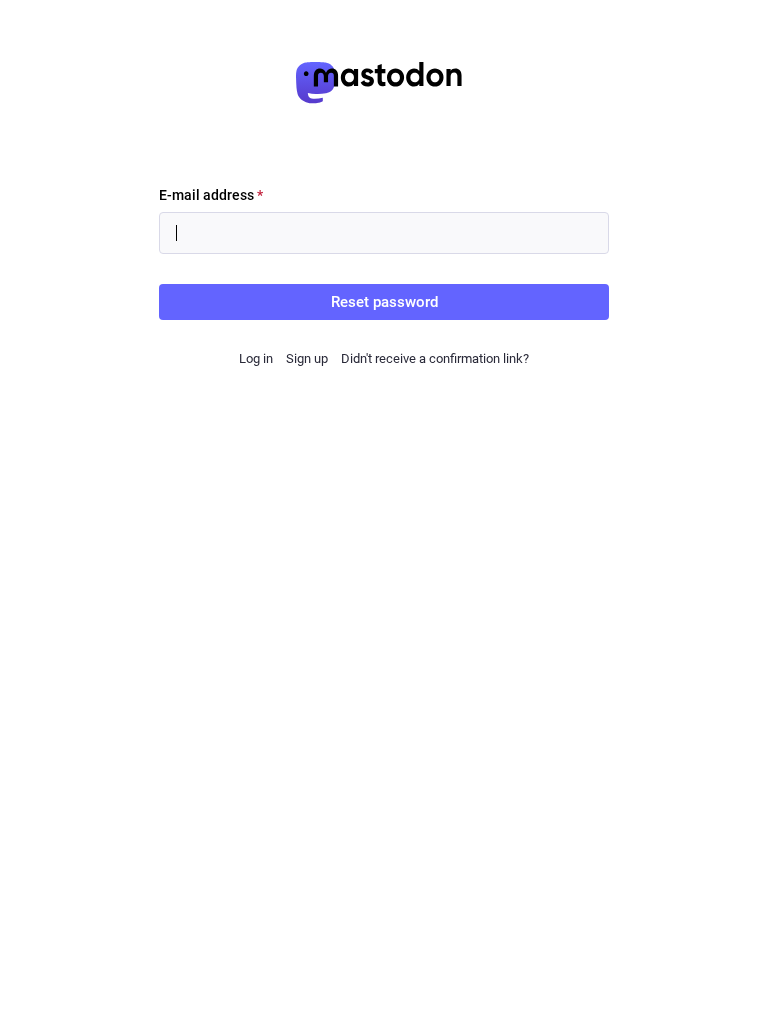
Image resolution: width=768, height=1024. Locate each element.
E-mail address (211, 195)
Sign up (307, 358)
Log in (256, 358)
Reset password (384, 302)
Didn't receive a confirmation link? (435, 358)
